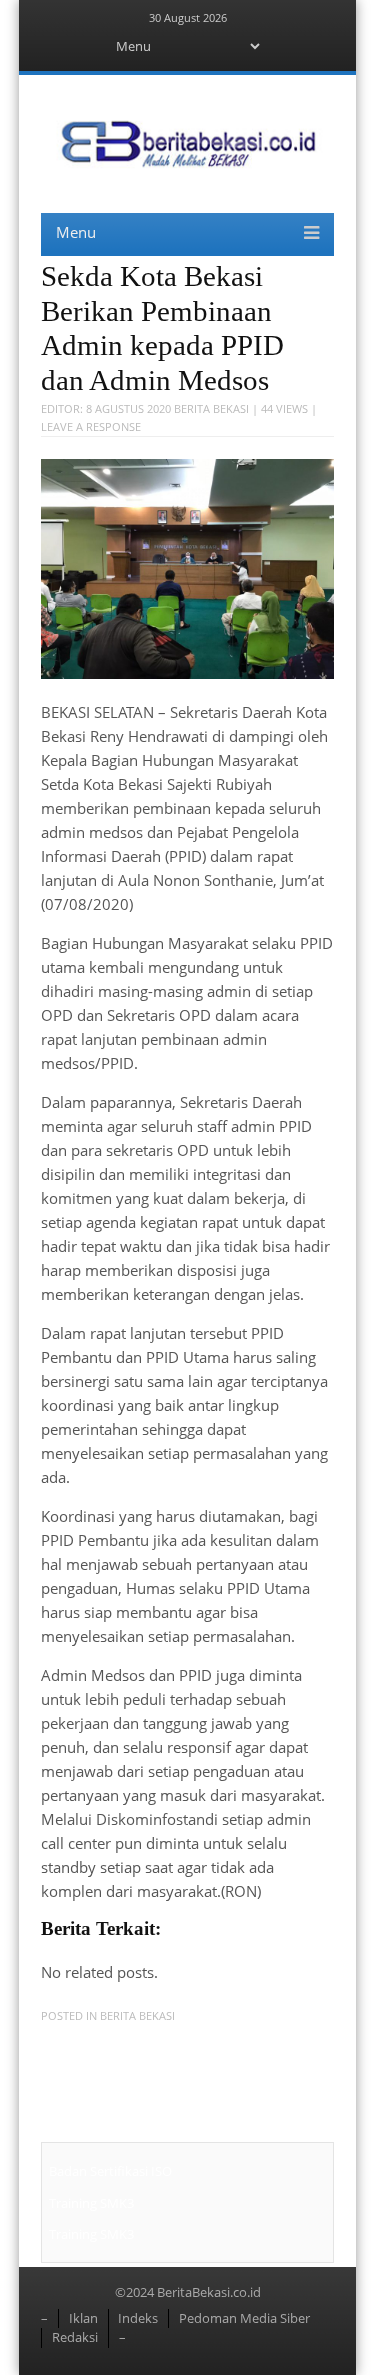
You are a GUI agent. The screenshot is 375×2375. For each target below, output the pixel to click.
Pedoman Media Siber (244, 2318)
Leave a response (91, 426)
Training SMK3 (91, 2203)
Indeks (138, 2318)
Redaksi (75, 2337)
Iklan (83, 2318)
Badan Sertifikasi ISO (110, 2171)
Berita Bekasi (211, 408)
